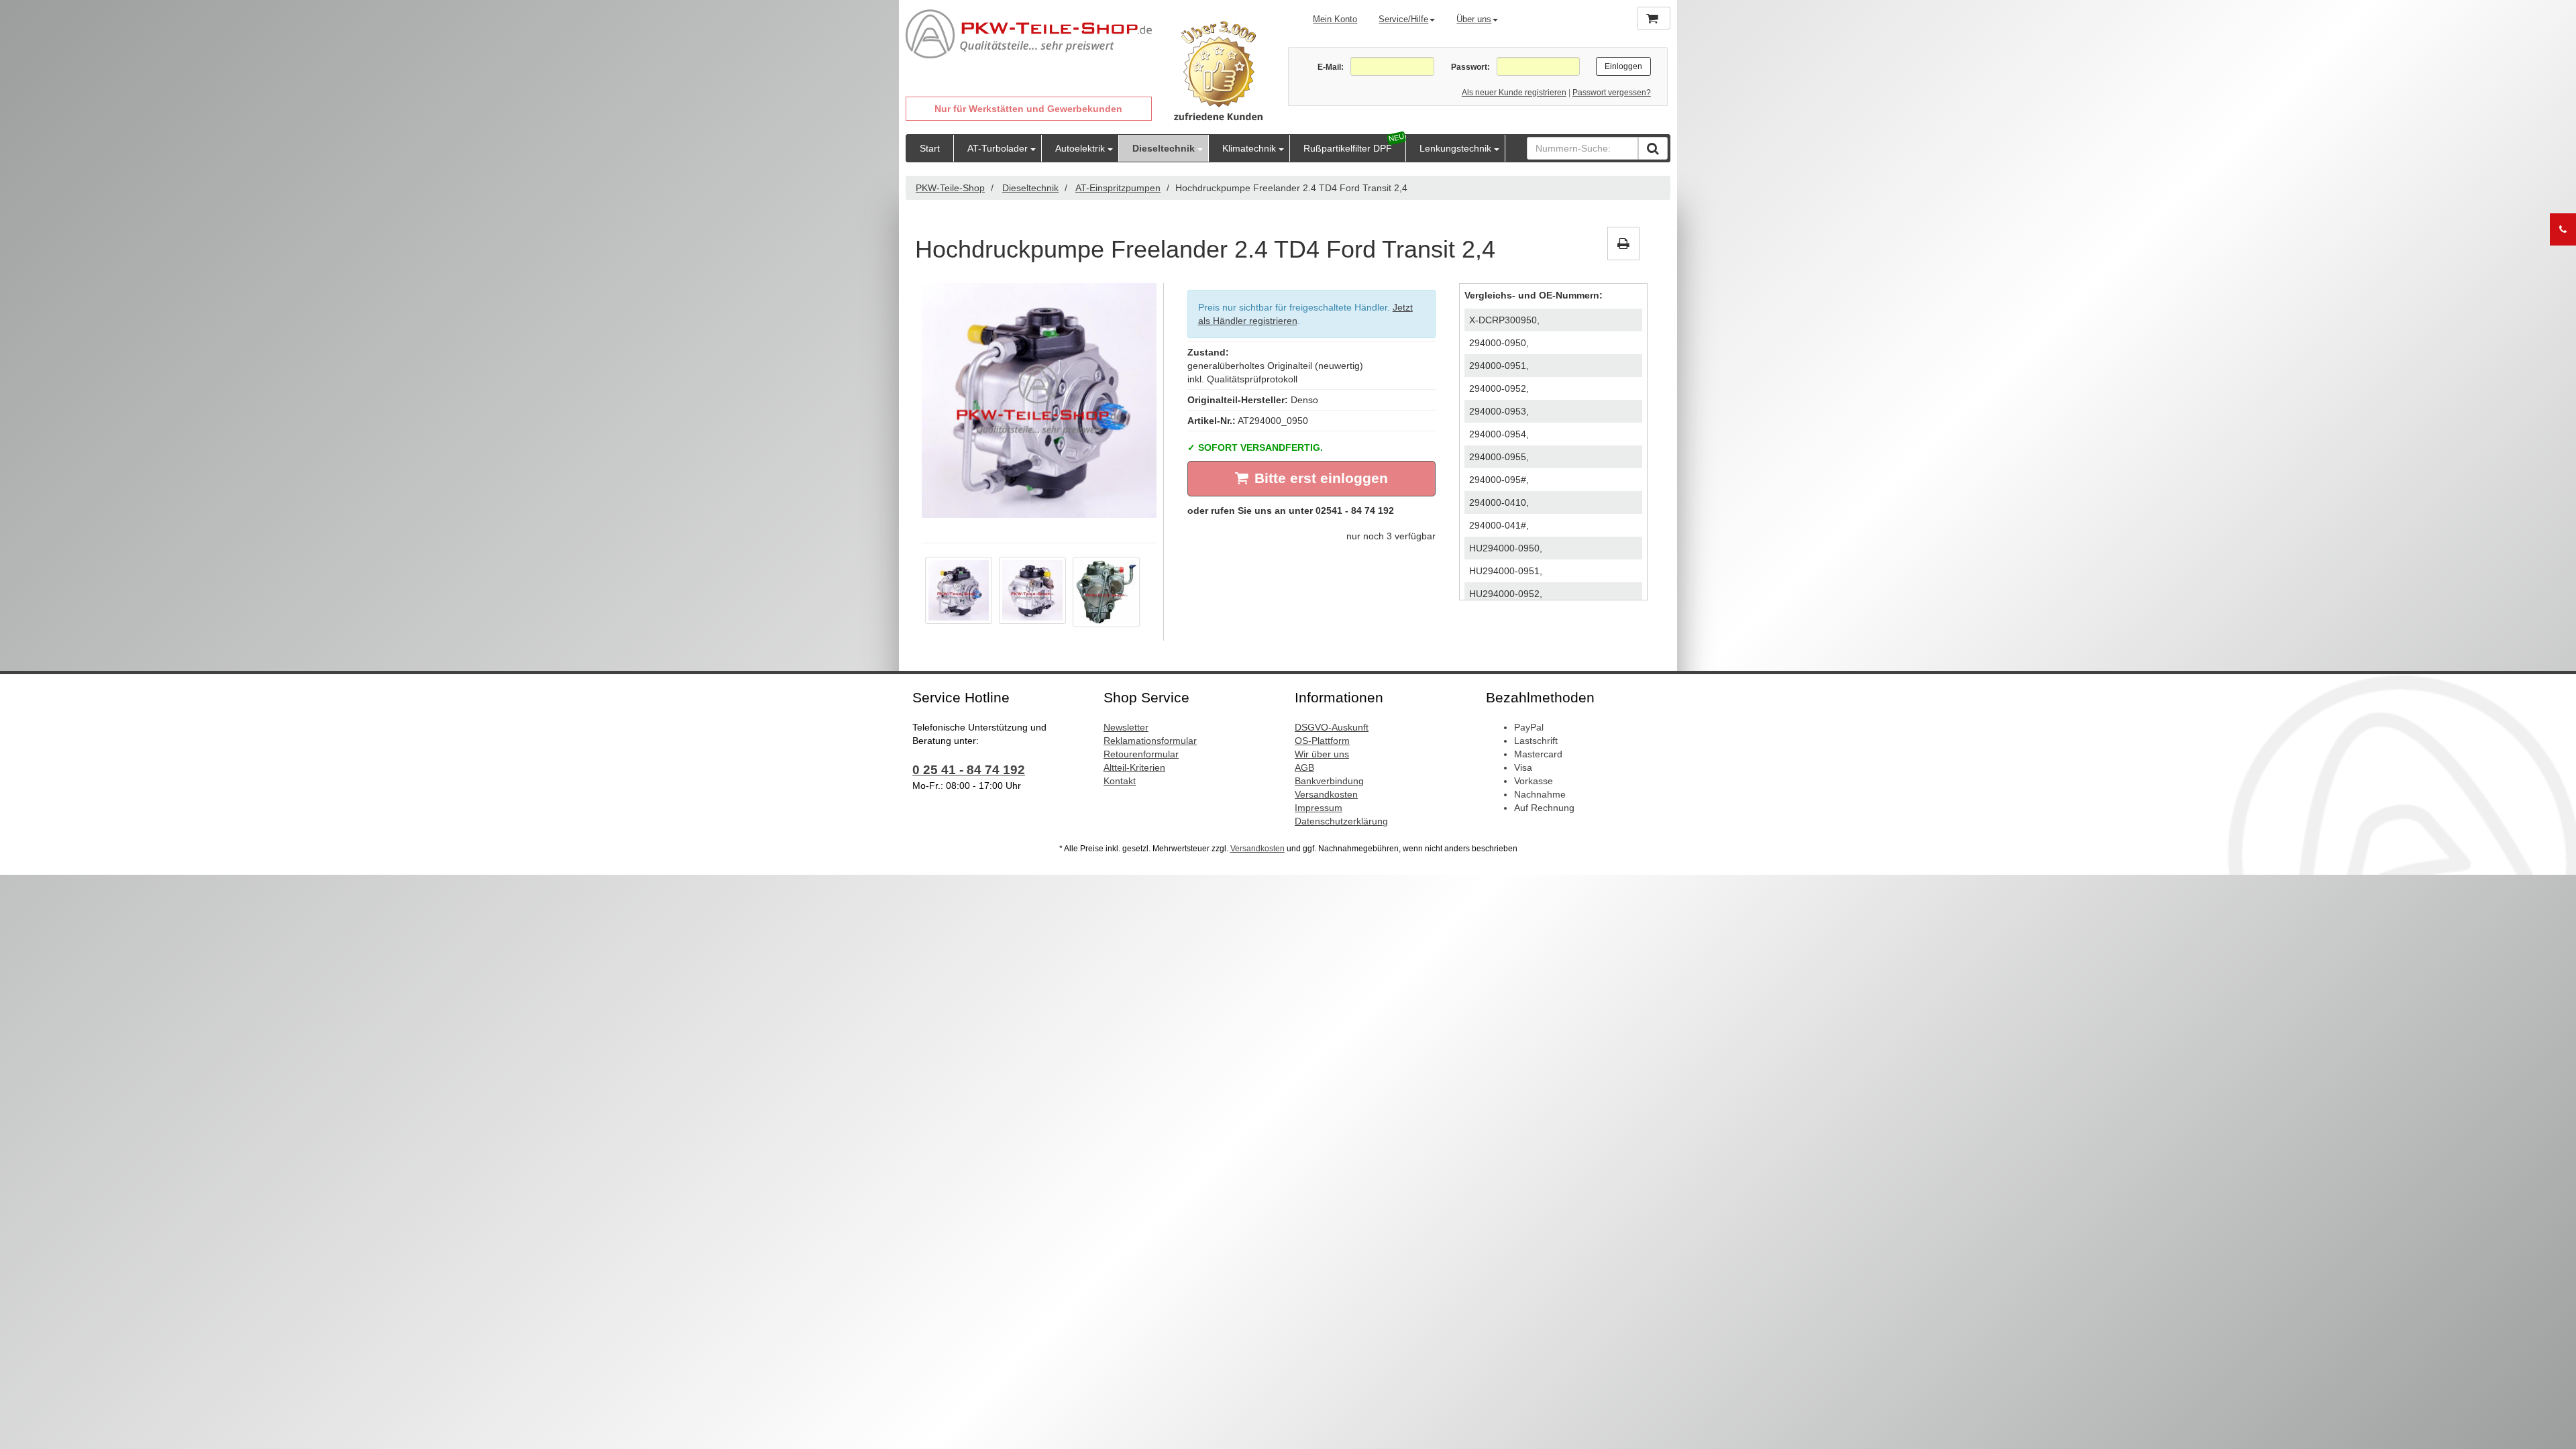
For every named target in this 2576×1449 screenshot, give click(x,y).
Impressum (1319, 808)
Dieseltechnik (1164, 148)
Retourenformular (1141, 754)
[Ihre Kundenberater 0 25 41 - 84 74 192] (2563, 229)
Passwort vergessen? (1612, 93)
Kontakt (1120, 781)
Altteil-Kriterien (1134, 767)
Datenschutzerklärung (1341, 821)
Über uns (1474, 19)
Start (930, 148)
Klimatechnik (1249, 148)
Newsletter (1126, 727)
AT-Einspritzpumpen (1118, 188)
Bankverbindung (1329, 781)
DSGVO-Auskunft (1332, 727)
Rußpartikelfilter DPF (1348, 148)
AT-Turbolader (998, 148)
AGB (1304, 767)
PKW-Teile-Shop (950, 188)
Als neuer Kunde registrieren (1514, 93)
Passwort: (1470, 67)
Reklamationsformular (1150, 741)
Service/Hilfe (1403, 19)
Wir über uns (1322, 754)
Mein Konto (1335, 19)
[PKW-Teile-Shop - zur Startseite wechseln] (1029, 34)
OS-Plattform (1322, 741)
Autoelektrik (1080, 148)
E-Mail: (1331, 67)
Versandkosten (1326, 794)
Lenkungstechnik (1455, 148)
